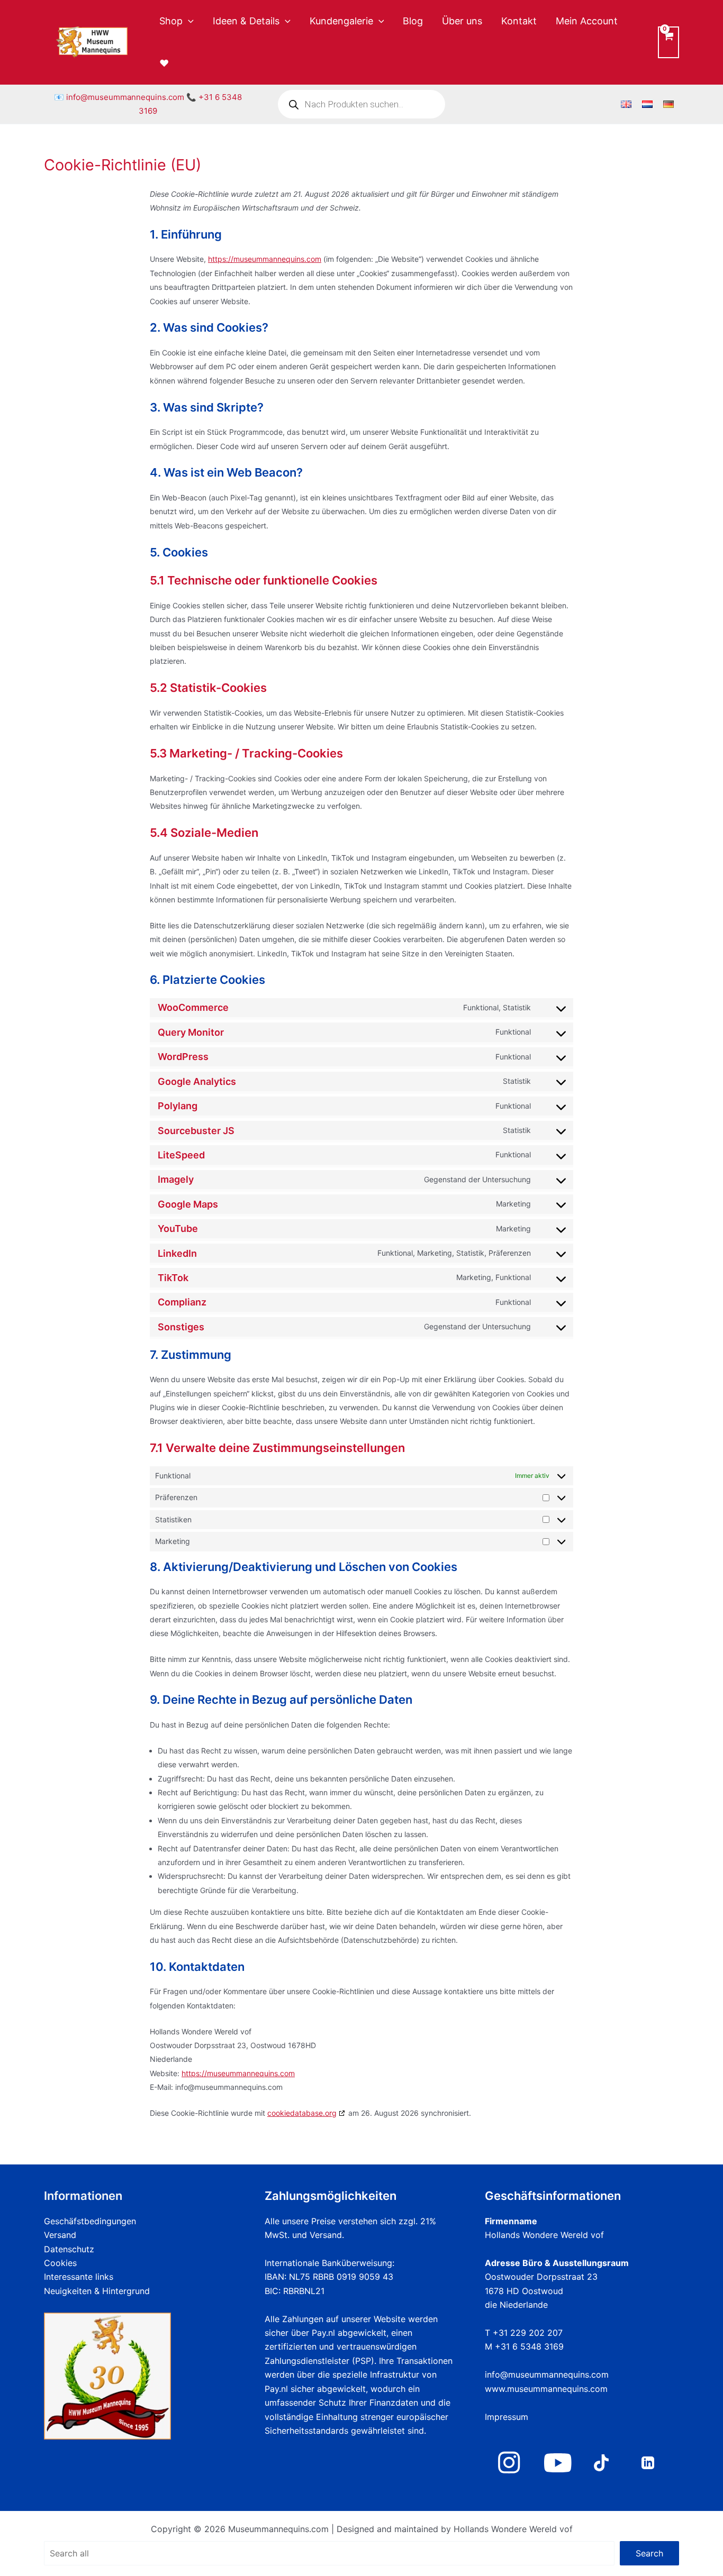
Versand (60, 2235)
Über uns (462, 21)
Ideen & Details (246, 21)
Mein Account (587, 21)
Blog (413, 21)
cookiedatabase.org (302, 2113)
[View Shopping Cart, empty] (668, 42)
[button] (188, 21)
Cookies (60, 2263)
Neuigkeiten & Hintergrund (97, 2291)
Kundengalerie (341, 21)
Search (649, 2553)
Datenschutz (69, 2249)
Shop (171, 21)
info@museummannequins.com (125, 97)
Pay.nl (323, 2333)
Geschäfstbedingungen (90, 2221)
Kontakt (519, 21)
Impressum (507, 2417)
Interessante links (79, 2277)
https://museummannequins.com (265, 259)
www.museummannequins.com (546, 2389)
